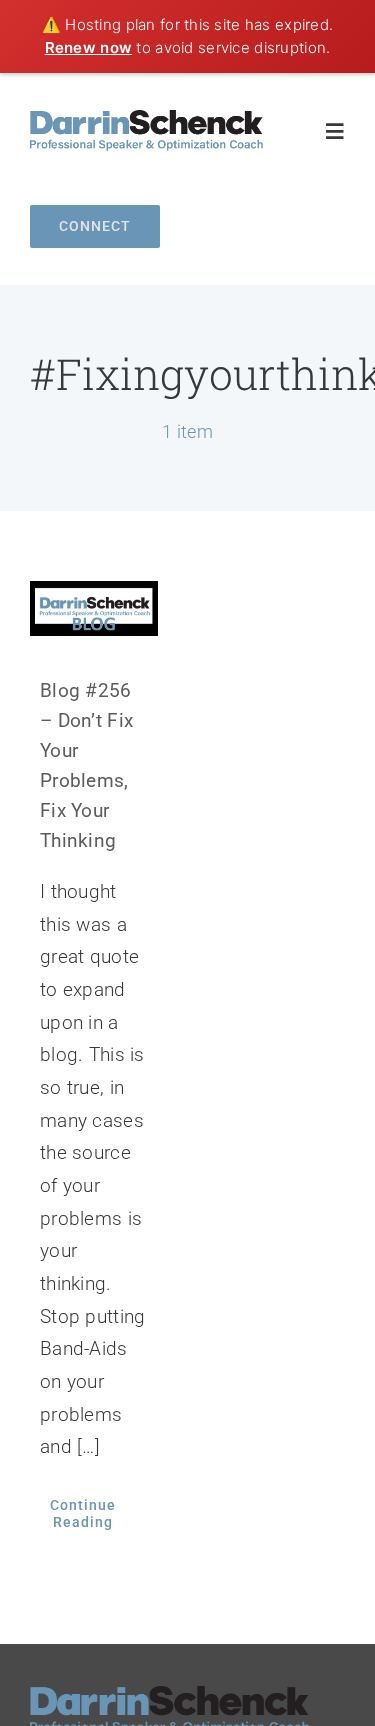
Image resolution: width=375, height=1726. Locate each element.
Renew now (89, 47)
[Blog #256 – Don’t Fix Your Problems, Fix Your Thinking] (94, 608)
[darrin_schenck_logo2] (146, 119)
